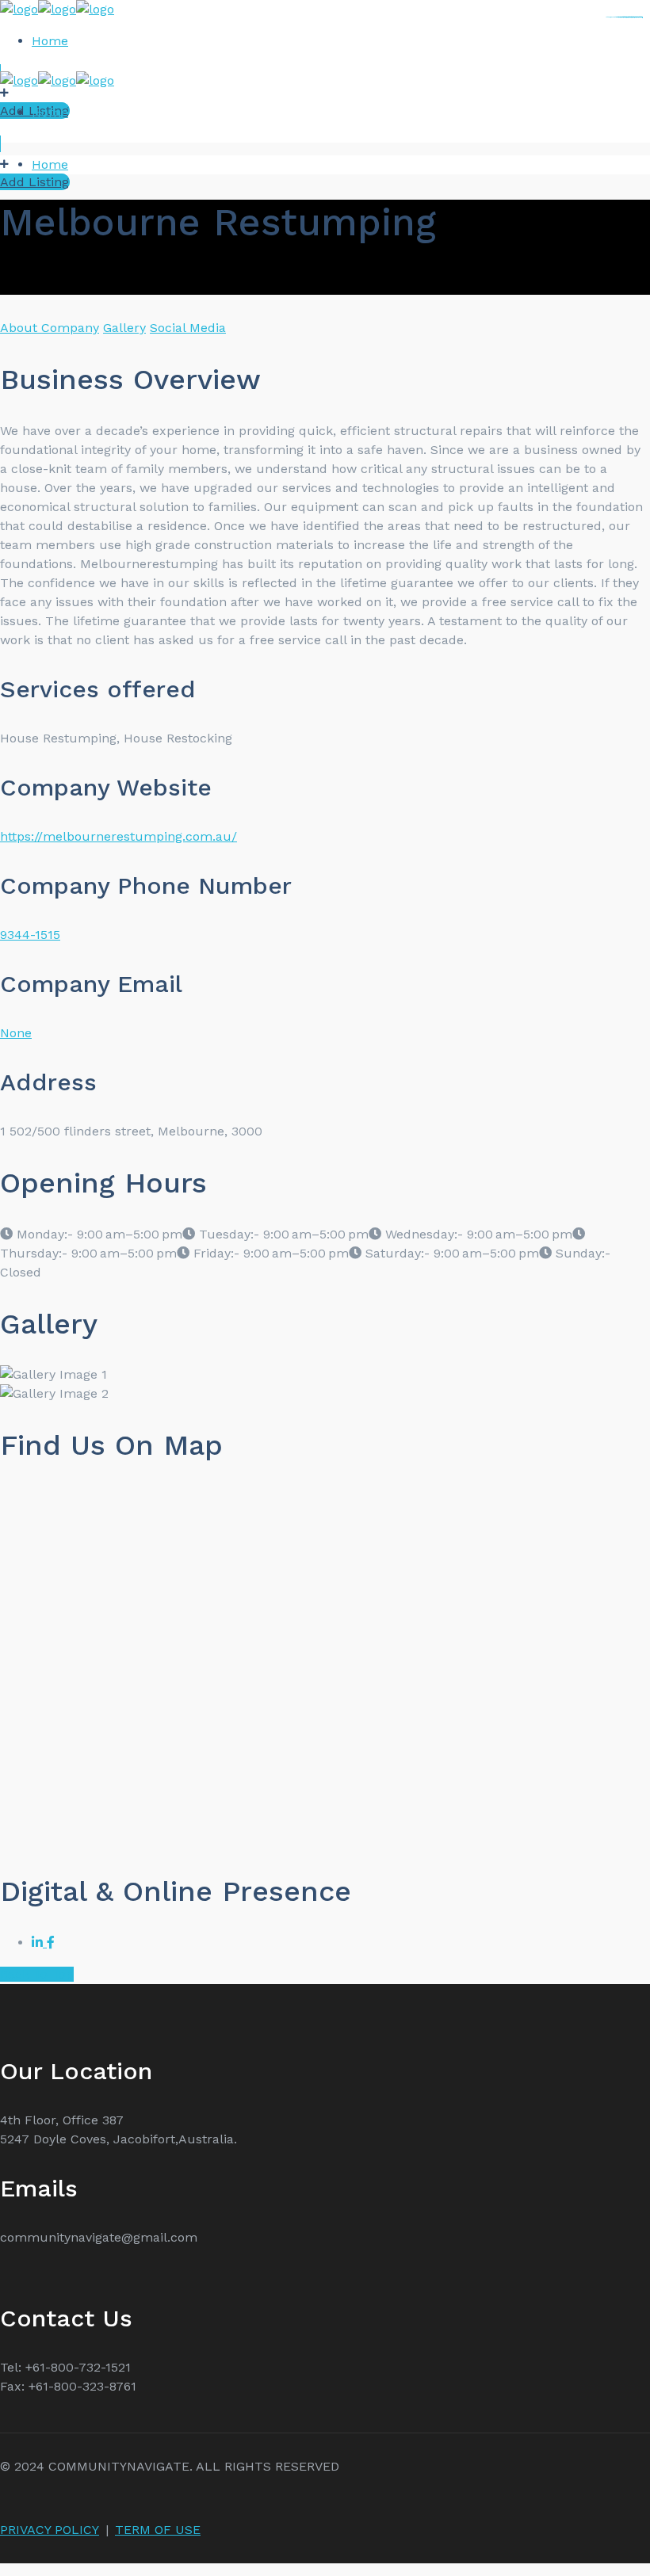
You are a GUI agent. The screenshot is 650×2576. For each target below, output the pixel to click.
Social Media (188, 328)
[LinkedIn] (39, 1942)
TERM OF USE (158, 2530)
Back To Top (37, 1974)
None (16, 1033)
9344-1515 (30, 935)
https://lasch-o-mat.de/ (635, 17)
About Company (50, 328)
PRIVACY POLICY (50, 2530)
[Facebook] (51, 1942)
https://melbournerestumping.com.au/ (119, 836)
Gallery (124, 328)
